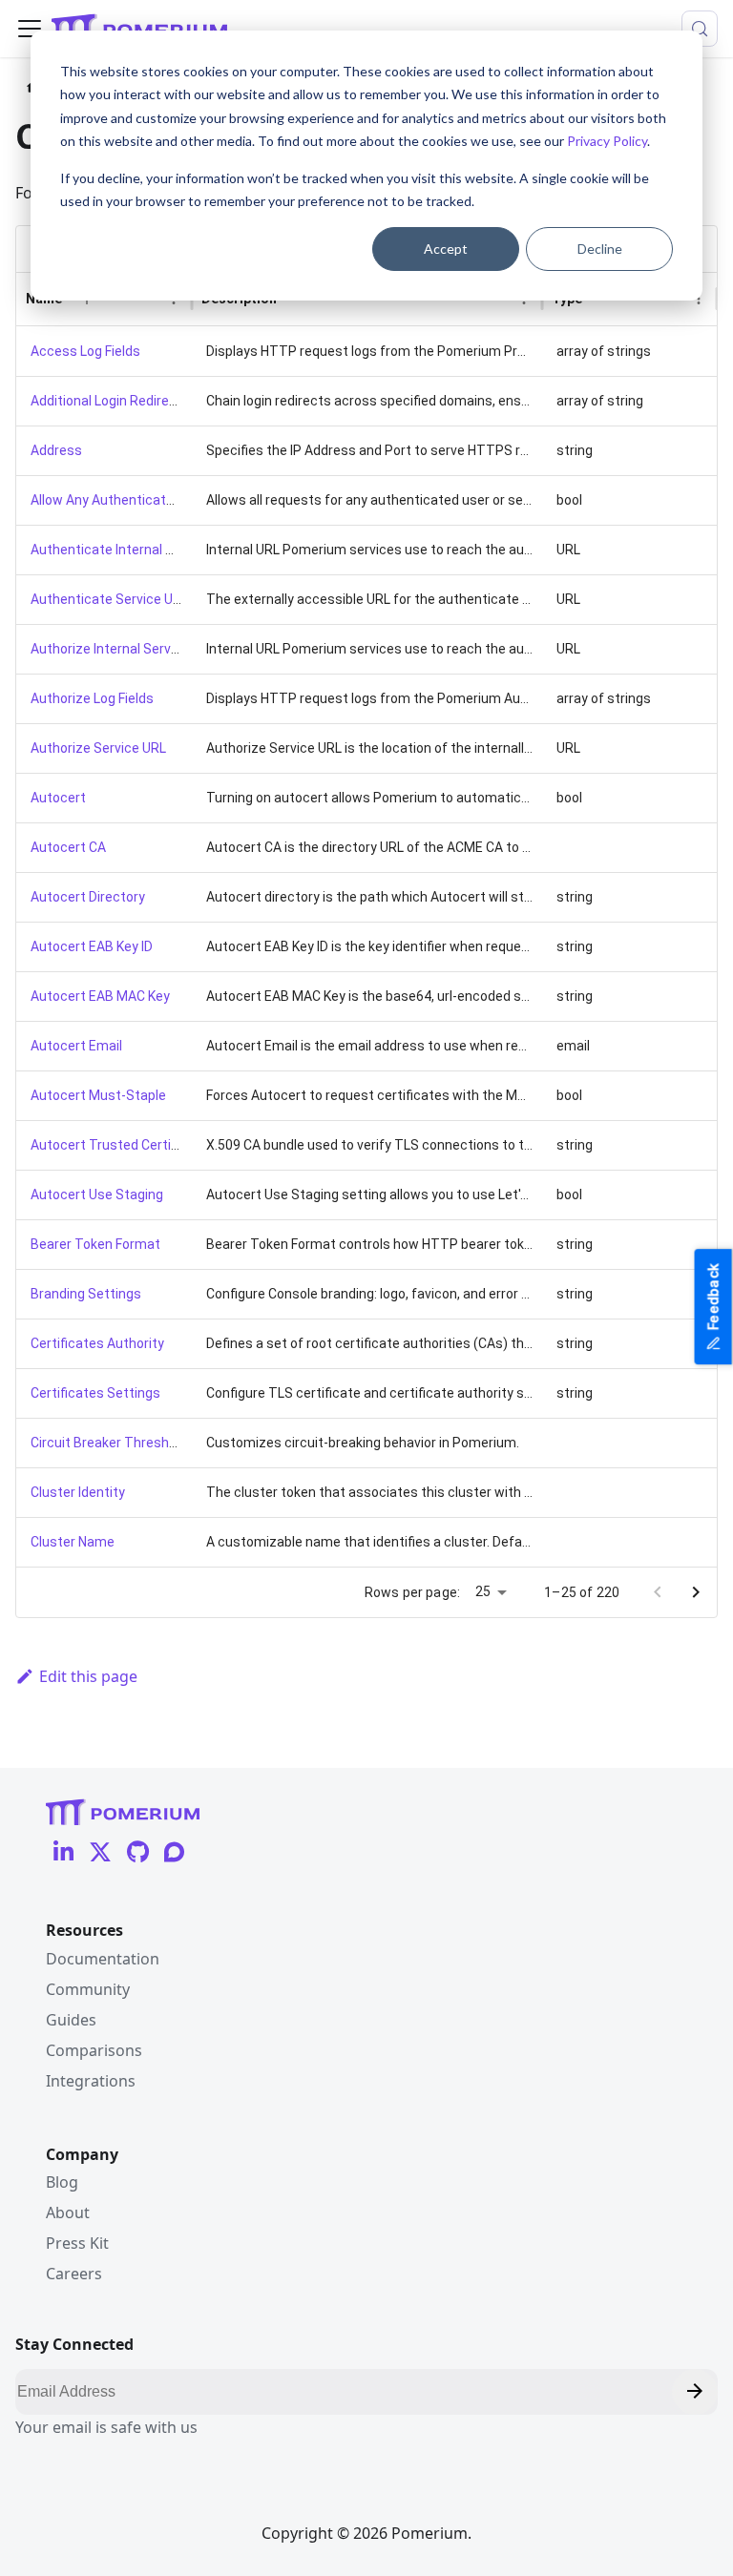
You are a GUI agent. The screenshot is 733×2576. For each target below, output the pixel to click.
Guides (71, 2020)
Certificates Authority (97, 1343)
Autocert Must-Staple (98, 1095)
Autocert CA (68, 847)
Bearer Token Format (95, 1244)
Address (56, 450)
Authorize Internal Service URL (123, 649)
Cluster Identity (78, 1492)
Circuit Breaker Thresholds (113, 1443)
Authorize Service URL (98, 748)
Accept (446, 249)
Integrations (91, 2081)
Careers (74, 2274)
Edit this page (88, 1676)
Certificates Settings (95, 1393)
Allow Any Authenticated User (122, 500)
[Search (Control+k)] (700, 29)
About (68, 2212)
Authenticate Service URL (109, 599)
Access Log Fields (85, 351)
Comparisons (94, 2050)
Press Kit (77, 2243)
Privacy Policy (607, 141)
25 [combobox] (483, 1591)
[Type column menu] (699, 299)
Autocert (58, 798)
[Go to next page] (696, 1592)
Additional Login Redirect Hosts (126, 401)
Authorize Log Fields (92, 698)
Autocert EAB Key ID (92, 946)
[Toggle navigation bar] (30, 29)
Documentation (103, 1959)
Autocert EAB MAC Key (100, 996)
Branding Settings (86, 1294)
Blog (62, 2182)
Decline (600, 249)
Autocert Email (76, 1046)
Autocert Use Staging (97, 1195)
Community (88, 1989)
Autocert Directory (88, 897)
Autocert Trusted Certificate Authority (149, 1145)
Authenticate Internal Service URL (134, 550)
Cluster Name (73, 1542)
